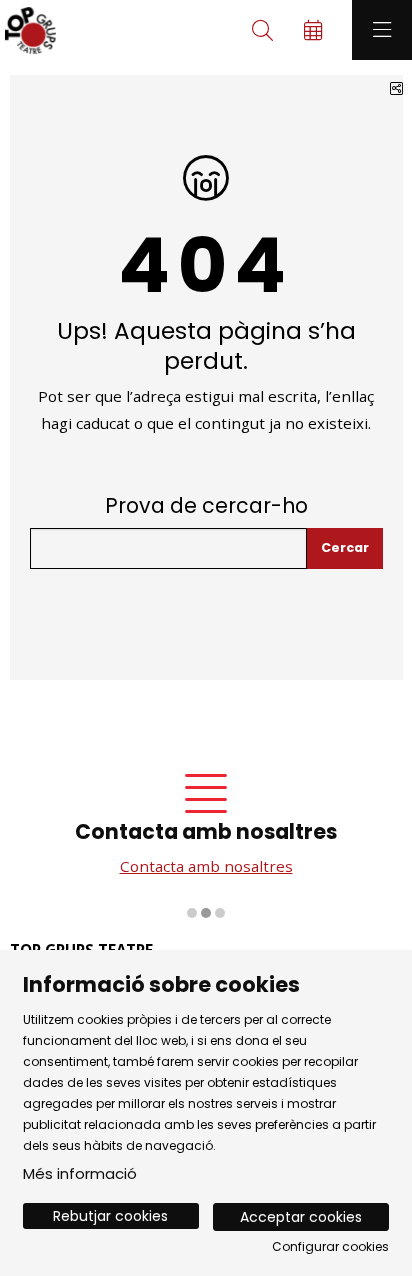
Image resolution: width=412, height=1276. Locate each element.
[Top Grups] (28, 30)
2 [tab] (206, 913)
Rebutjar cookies (110, 1216)
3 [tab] (220, 913)
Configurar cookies (330, 1247)
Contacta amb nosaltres (206, 866)
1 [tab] (192, 913)
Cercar (345, 547)
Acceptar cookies (301, 1217)
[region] (206, 837)
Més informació (80, 1173)
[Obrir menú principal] (382, 30)
